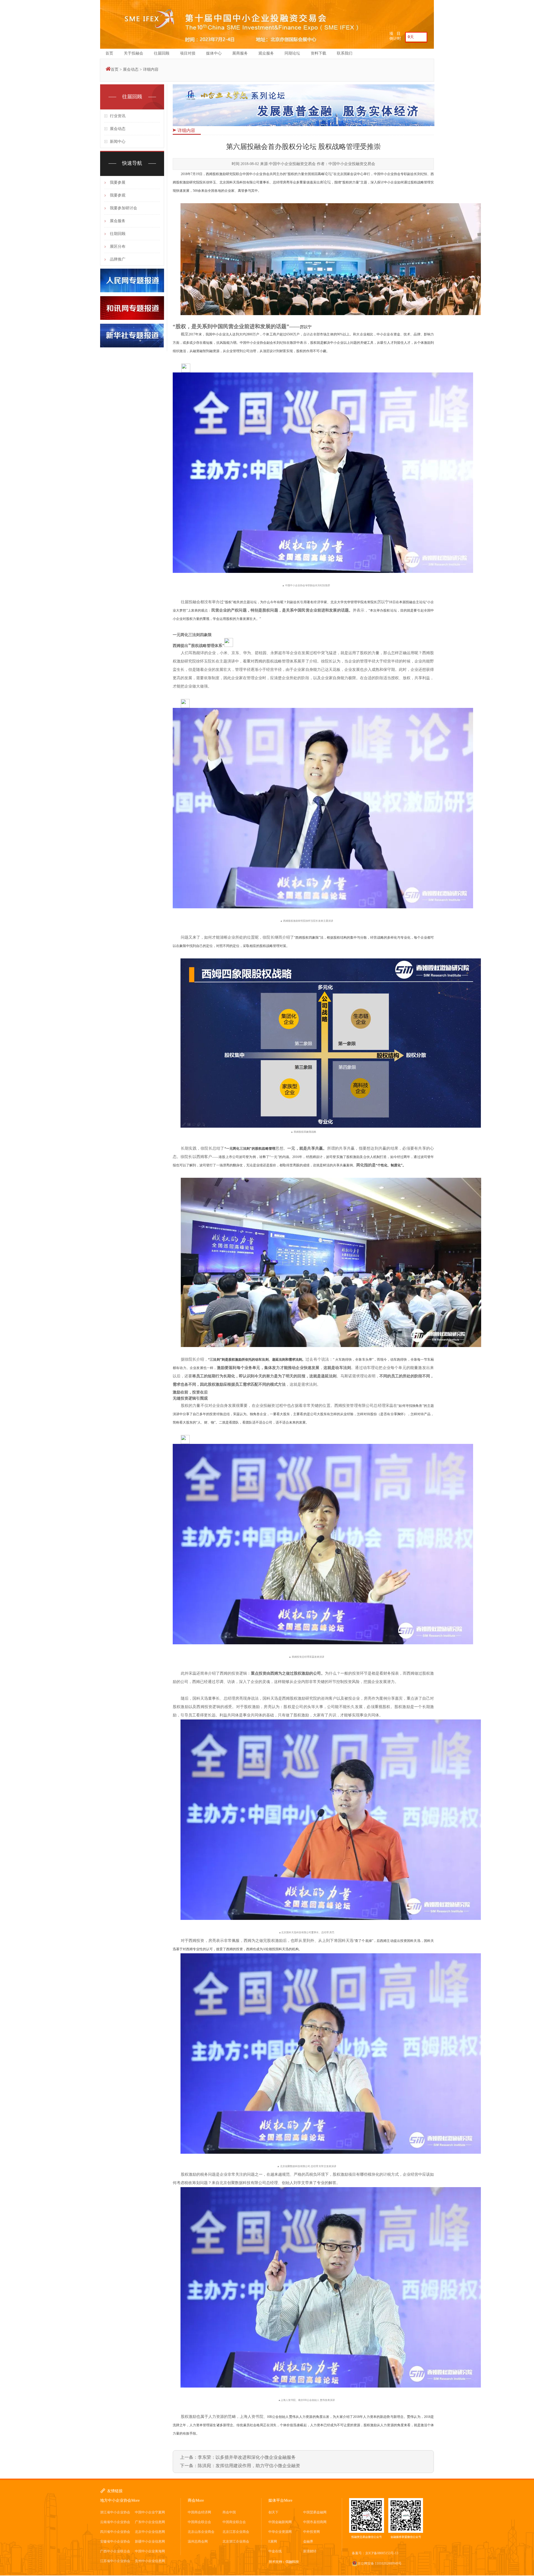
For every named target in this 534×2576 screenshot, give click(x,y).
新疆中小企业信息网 (150, 2541)
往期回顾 (118, 234)
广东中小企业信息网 (150, 2522)
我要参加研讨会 (123, 208)
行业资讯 (118, 116)
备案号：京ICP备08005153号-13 (375, 2553)
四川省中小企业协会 (115, 2532)
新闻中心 (118, 142)
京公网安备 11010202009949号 (380, 2563)
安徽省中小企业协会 (115, 2541)
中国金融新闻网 (280, 2522)
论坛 (328, 174)
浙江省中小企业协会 (115, 2512)
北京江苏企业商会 (236, 2532)
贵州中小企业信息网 (150, 2561)
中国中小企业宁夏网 (150, 2512)
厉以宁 (306, 327)
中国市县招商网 (315, 2522)
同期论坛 (292, 53)
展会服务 (118, 221)
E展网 (273, 2541)
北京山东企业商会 (201, 2532)
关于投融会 (133, 53)
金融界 (308, 2541)
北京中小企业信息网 (150, 2532)
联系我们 (345, 53)
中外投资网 (311, 2532)
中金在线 (275, 2551)
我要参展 (118, 182)
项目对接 (188, 53)
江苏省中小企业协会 (115, 2561)
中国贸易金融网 (315, 2512)
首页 (109, 53)
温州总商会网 (198, 2541)
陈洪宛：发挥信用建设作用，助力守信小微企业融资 (249, 2466)
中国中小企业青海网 (150, 2551)
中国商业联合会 (234, 2522)
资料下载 (318, 53)
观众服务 (266, 53)
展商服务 (240, 53)
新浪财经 (310, 2551)
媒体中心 (214, 53)
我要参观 (118, 195)
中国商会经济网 (199, 2512)
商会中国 (229, 2512)
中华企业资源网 (280, 2532)
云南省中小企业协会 (115, 2522)
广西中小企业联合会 (115, 2551)
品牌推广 (118, 259)
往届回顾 (162, 53)
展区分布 (118, 246)
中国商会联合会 (199, 2522)
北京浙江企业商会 (236, 2541)
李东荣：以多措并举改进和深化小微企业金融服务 (247, 2457)
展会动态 (131, 69)
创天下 (273, 2512)
